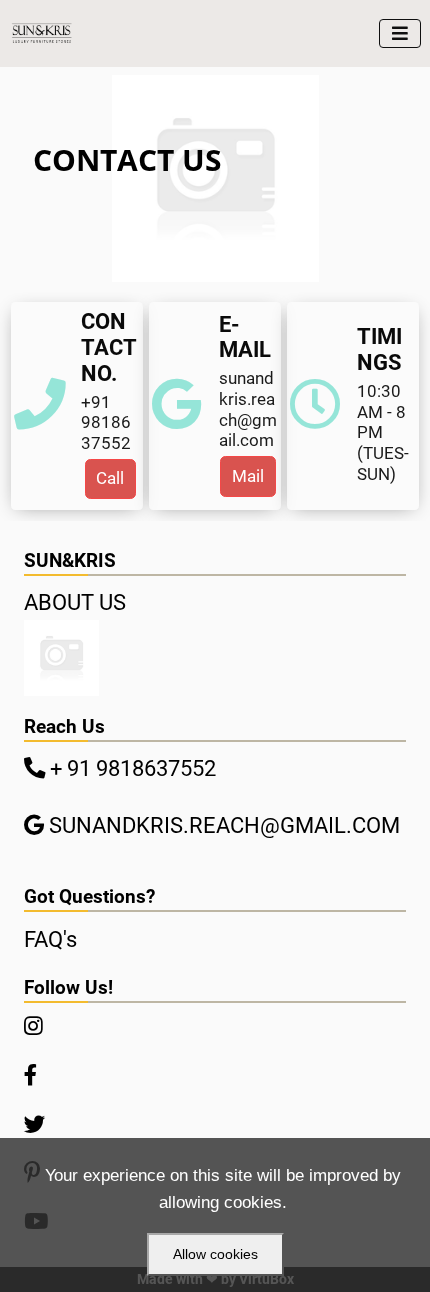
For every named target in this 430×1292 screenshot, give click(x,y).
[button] (111, 479)
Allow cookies (215, 1254)
